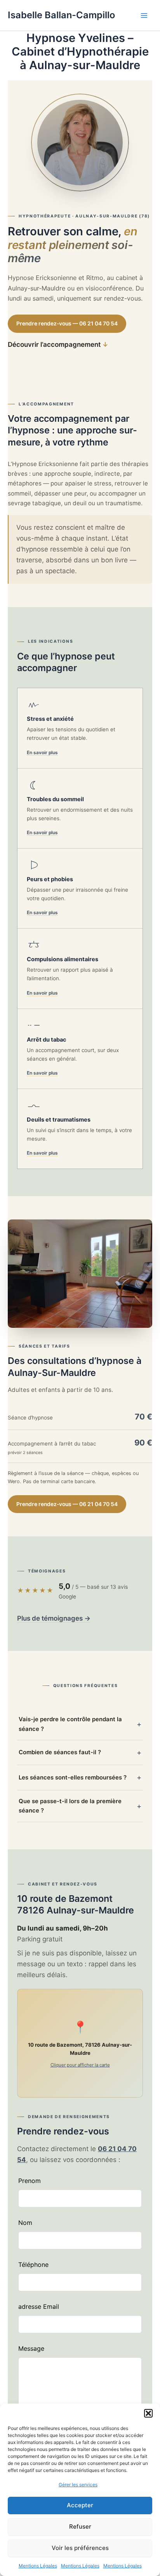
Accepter (80, 2505)
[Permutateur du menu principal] (144, 16)
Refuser (80, 2526)
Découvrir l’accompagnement (58, 344)
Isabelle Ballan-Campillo (61, 15)
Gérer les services (78, 2485)
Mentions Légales (38, 2566)
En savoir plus (42, 752)
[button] (148, 2413)
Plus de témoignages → (54, 1618)
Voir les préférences (80, 2548)
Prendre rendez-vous (67, 324)
